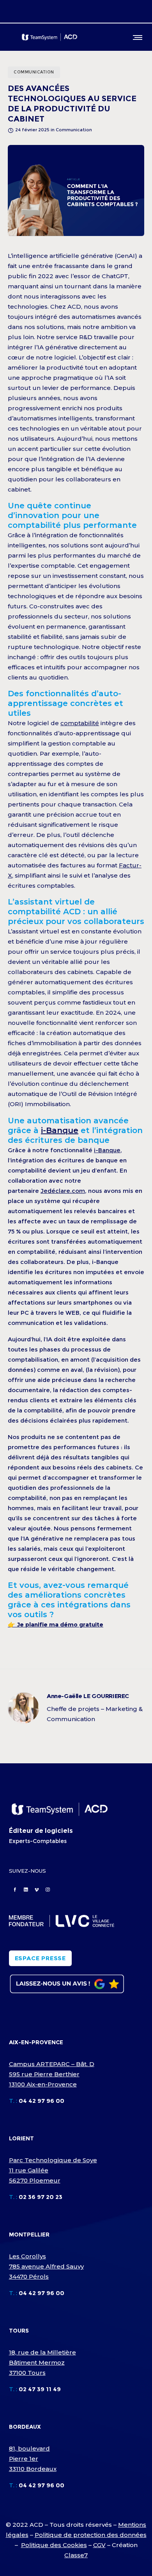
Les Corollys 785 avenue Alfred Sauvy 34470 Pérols (46, 2266)
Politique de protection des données (91, 2535)
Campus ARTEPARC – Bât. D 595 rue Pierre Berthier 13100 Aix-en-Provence (52, 2074)
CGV (99, 2545)
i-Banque (60, 1130)
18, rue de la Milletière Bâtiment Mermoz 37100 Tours (42, 2362)
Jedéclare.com (63, 1191)
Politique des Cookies (54, 2545)
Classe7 (76, 2555)
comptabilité (80, 723)
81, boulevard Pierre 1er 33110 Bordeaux (33, 2459)
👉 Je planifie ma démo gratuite (56, 1624)
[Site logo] (49, 37)
